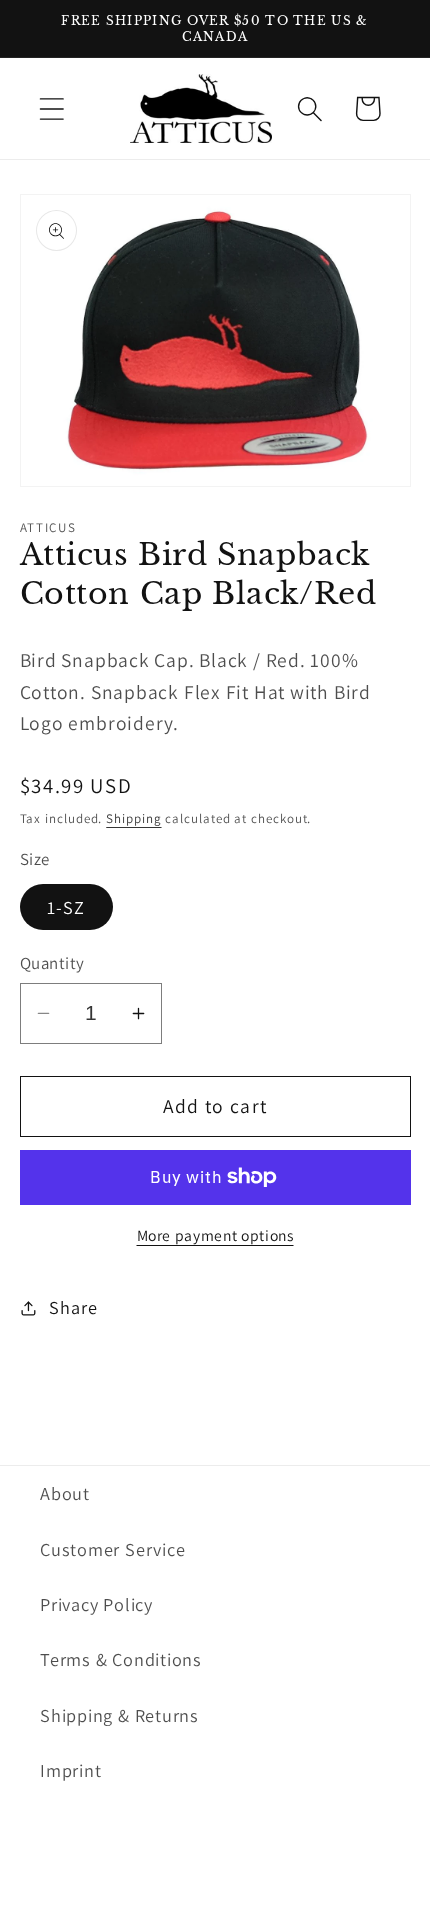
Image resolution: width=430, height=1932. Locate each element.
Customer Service (112, 1549)
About (65, 1493)
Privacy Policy (96, 1604)
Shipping (133, 818)
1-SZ (66, 907)
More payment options (215, 1235)
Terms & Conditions (121, 1659)
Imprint (70, 1770)
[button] (51, 108)
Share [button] (73, 1307)
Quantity (52, 963)
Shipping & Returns (119, 1715)
